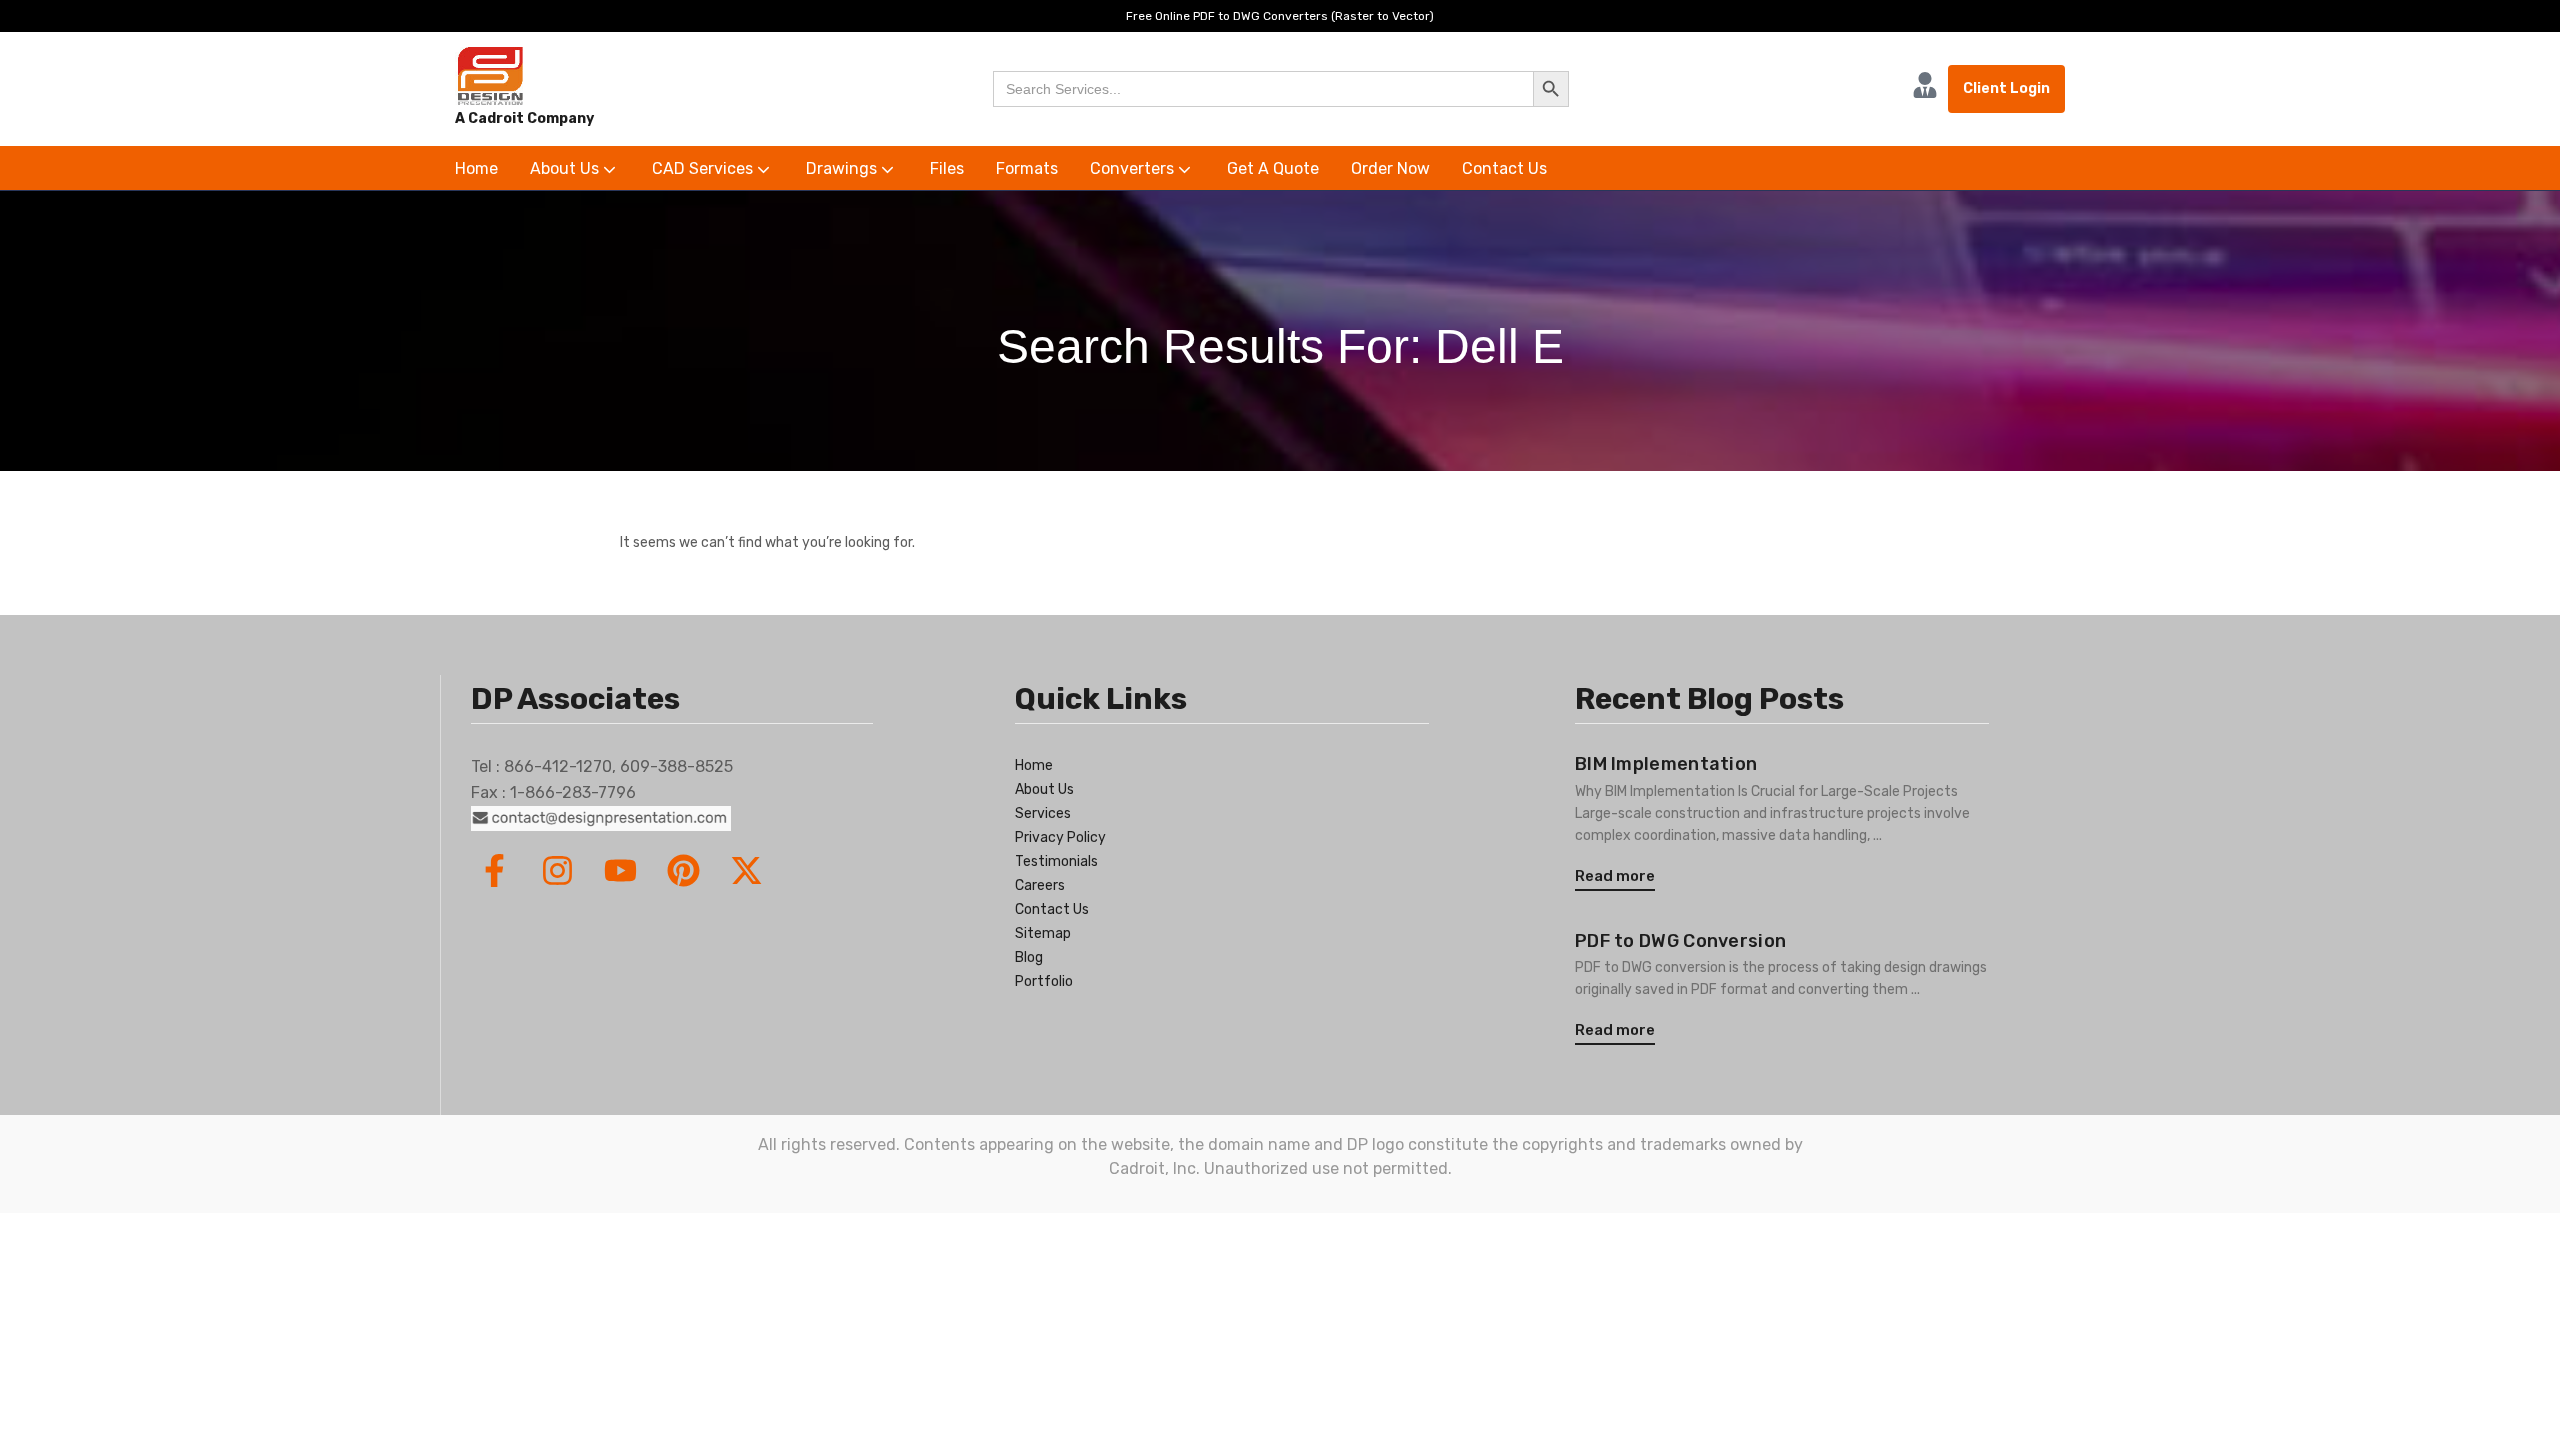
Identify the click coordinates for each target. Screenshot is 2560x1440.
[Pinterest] (683, 870)
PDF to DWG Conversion (1680, 941)
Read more (1615, 876)
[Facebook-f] (494, 870)
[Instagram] (557, 870)
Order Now (1390, 168)
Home (476, 168)
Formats (1027, 168)
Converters (1134, 168)
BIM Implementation (1666, 764)
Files (947, 168)
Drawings (843, 168)
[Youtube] (620, 870)
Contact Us (1504, 168)
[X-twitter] (746, 870)
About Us (566, 168)
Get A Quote (1273, 168)
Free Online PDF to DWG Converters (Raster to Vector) (1280, 16)
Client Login (2006, 88)
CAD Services (704, 168)
